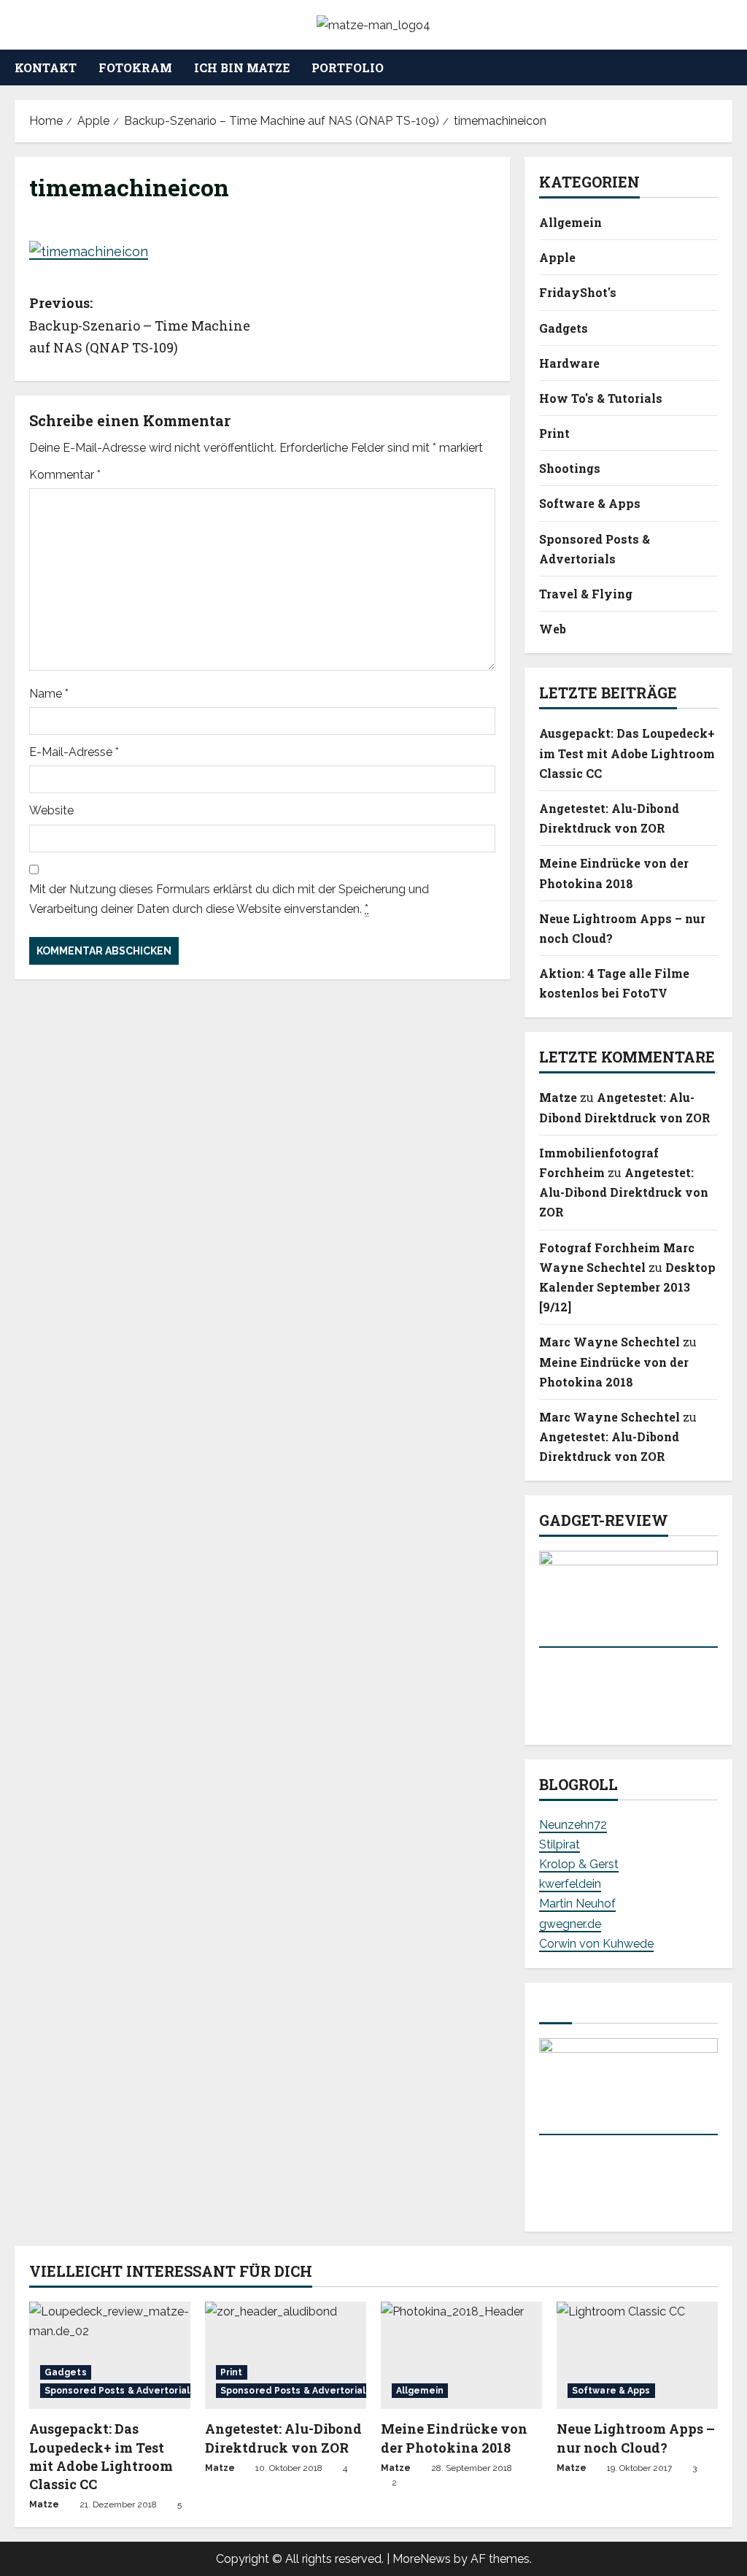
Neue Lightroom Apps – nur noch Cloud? (636, 2438)
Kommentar (65, 475)
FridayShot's (578, 292)
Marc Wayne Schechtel (609, 1342)
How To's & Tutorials (601, 398)
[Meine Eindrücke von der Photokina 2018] (461, 2355)
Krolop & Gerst (579, 1864)
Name (49, 694)
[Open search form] (728, 68)
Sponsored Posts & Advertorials (595, 549)
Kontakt (46, 68)
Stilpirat (560, 1844)
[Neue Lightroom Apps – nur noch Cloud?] (637, 2355)
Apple (557, 257)
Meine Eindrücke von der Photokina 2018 (454, 2438)
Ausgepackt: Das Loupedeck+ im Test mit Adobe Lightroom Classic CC (627, 753)
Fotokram (135, 68)
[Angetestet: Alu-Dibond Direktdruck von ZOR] (286, 2355)
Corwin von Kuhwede (596, 1944)
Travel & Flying (586, 594)
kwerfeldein (570, 1884)
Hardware (569, 363)
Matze (558, 1097)
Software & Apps (590, 503)
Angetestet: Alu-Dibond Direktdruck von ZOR (624, 1192)
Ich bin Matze (242, 68)
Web (553, 629)
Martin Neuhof (577, 1904)
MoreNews (422, 2559)
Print (554, 433)
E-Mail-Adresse (74, 752)
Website (51, 810)
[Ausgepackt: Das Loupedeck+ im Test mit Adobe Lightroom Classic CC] (110, 2355)
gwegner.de (570, 1924)
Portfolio (348, 68)
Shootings (570, 468)
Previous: (140, 325)
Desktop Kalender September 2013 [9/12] (627, 1287)
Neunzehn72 (573, 1825)
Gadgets (564, 328)
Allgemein (570, 222)
